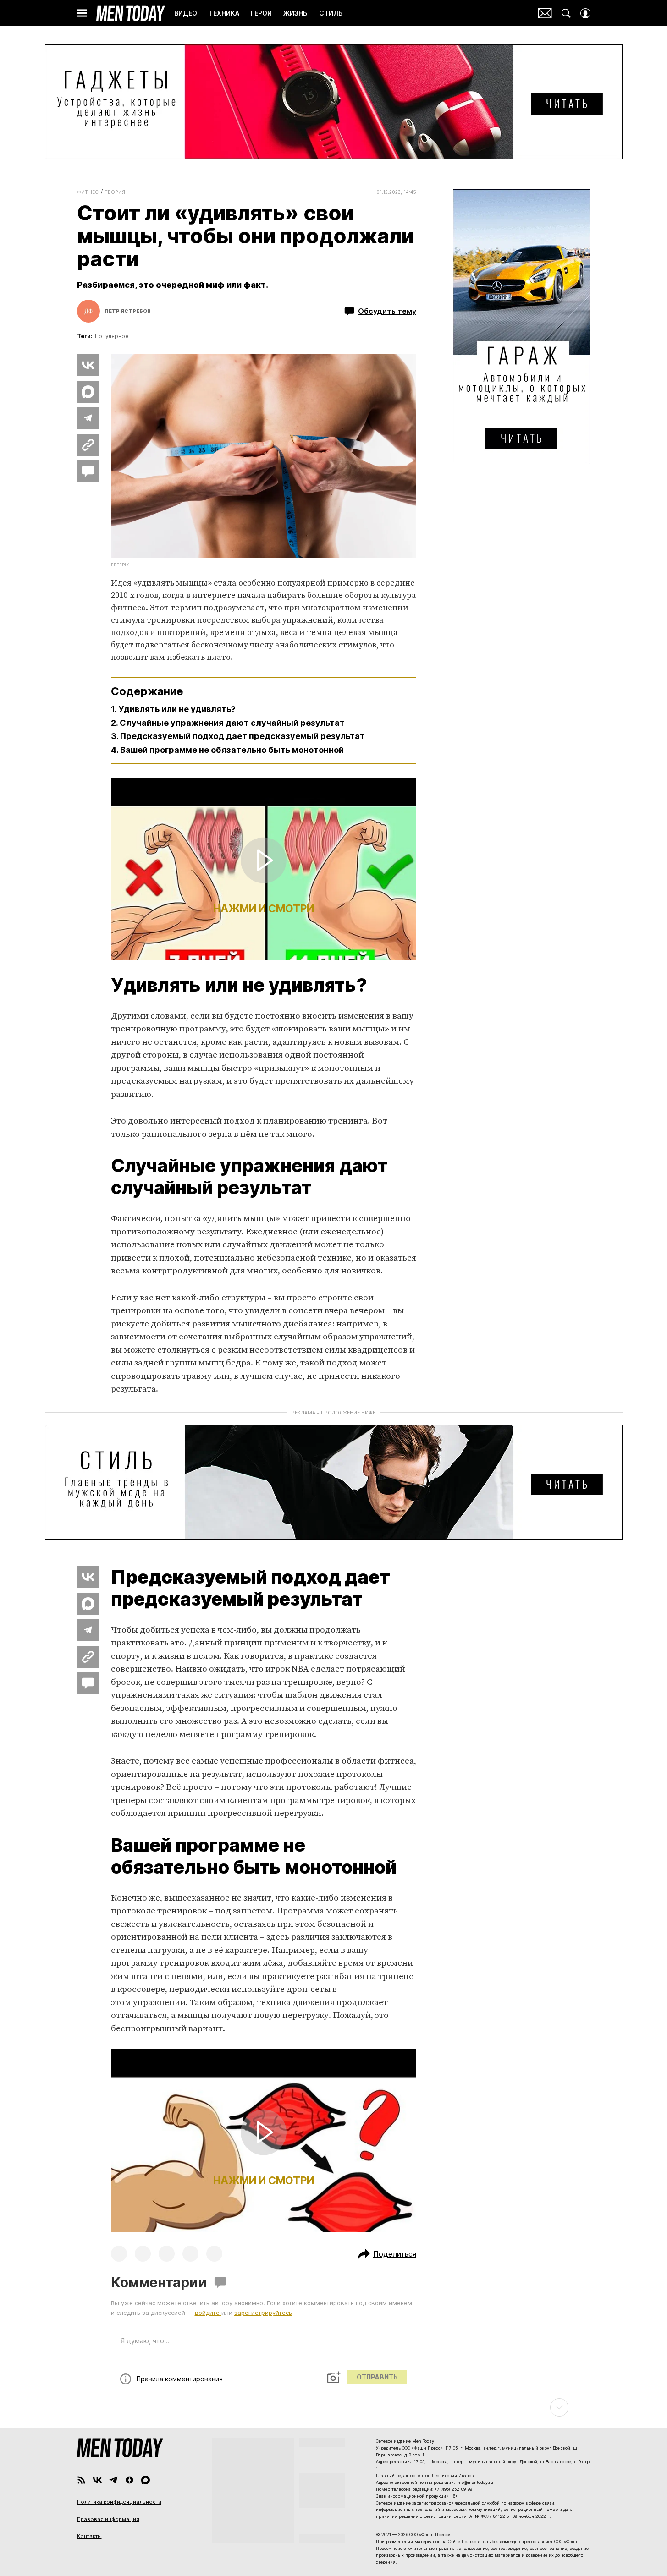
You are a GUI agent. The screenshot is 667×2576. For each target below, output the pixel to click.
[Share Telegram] (88, 418)
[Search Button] (566, 13)
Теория (115, 192)
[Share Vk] (88, 365)
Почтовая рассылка (545, 13)
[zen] (130, 2480)
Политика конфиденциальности (119, 2502)
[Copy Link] (88, 445)
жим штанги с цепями (157, 1976)
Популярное (112, 336)
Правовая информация (108, 2519)
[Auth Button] (585, 13)
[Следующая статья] (334, 2407)
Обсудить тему (387, 311)
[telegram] (113, 2480)
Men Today (131, 13)
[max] (146, 2480)
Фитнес (88, 192)
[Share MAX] (88, 392)
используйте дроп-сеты (281, 1989)
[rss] (81, 2480)
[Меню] (82, 13)
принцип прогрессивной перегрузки (245, 1813)
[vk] (97, 2480)
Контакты (89, 2536)
